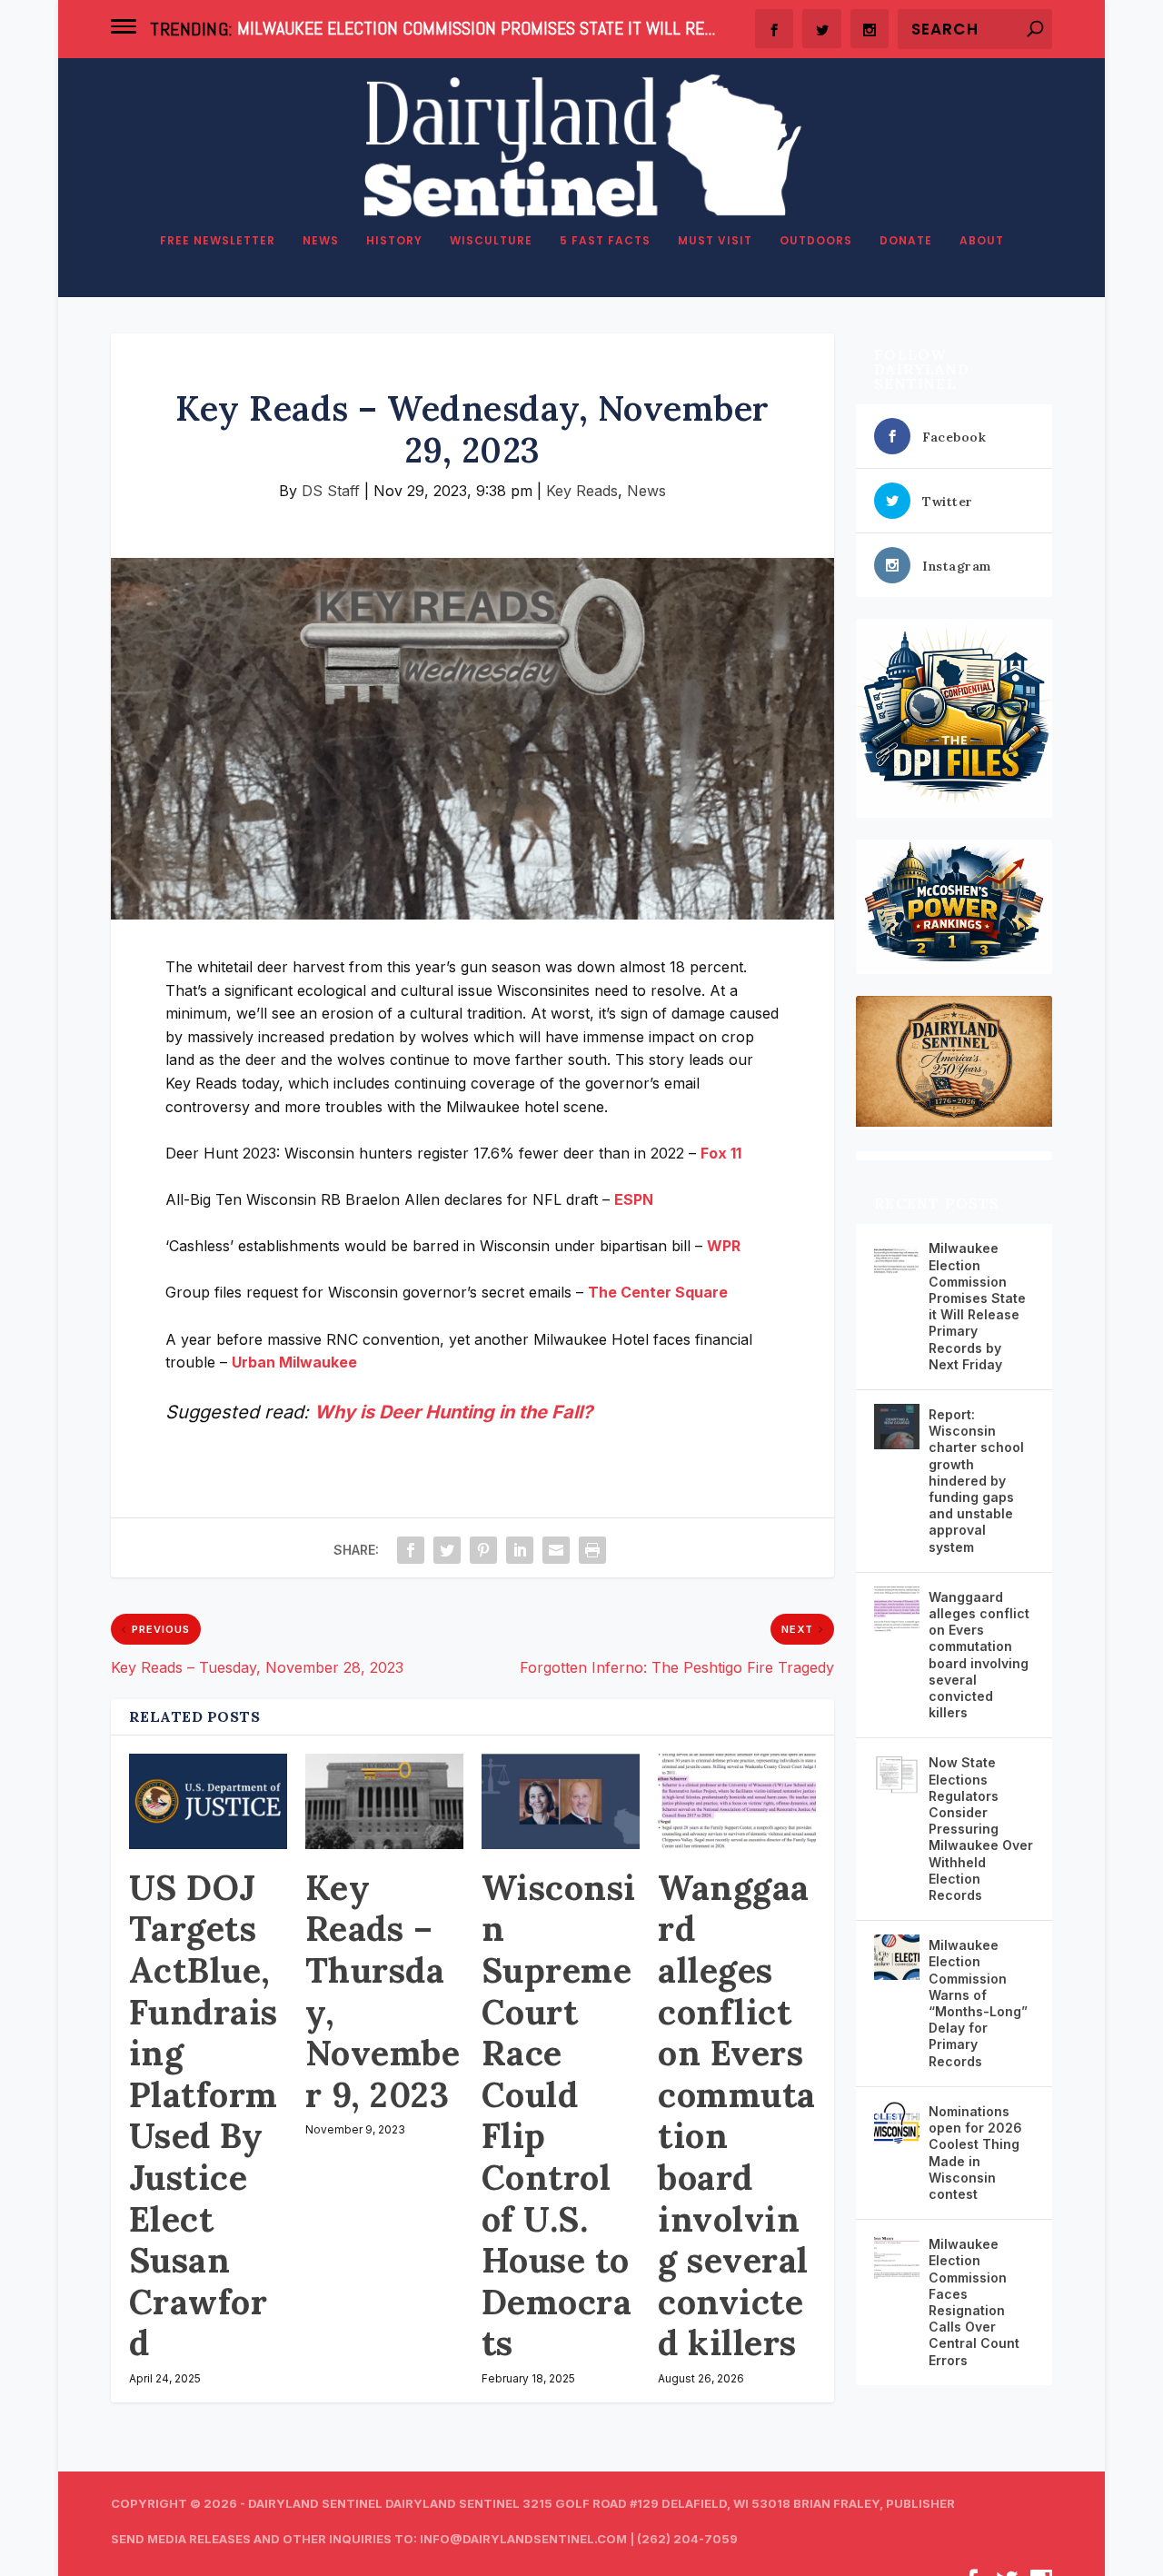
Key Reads (582, 491)
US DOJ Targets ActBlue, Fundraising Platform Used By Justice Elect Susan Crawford (204, 2115)
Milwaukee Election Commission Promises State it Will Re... (476, 28)
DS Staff (331, 491)
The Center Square (658, 1292)
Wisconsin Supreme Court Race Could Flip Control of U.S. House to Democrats (559, 2115)
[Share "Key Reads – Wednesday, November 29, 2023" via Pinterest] (483, 1550)
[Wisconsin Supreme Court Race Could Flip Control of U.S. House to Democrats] (561, 1801)
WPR (724, 1246)
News (321, 241)
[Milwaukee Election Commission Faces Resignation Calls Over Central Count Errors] (897, 2256)
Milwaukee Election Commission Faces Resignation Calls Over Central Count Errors (974, 2302)
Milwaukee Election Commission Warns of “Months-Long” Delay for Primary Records (978, 2003)
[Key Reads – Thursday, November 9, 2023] (384, 1801)
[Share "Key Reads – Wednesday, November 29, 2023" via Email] (556, 1550)
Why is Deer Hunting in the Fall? (453, 1412)
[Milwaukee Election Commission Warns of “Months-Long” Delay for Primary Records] (897, 1957)
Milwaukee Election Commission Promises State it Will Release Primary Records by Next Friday (977, 1306)
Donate (906, 241)
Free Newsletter (218, 241)
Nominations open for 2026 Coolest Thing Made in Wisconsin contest (975, 2153)
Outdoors (816, 241)
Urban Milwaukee (294, 1362)
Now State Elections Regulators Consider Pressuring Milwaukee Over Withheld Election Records (981, 1829)
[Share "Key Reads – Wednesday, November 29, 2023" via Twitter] (447, 1550)
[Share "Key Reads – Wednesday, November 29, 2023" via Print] (592, 1550)
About (982, 241)
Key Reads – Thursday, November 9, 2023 (383, 1991)
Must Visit (715, 241)
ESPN (634, 1199)
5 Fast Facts (605, 241)
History (394, 241)
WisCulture (491, 241)
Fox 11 (721, 1153)
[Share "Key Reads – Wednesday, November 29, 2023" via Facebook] (411, 1550)
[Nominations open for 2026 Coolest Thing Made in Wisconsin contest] (897, 2123)
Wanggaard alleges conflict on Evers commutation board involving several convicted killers (737, 2115)
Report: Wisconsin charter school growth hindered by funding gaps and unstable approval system (976, 1481)
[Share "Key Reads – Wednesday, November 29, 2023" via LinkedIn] (520, 1550)
